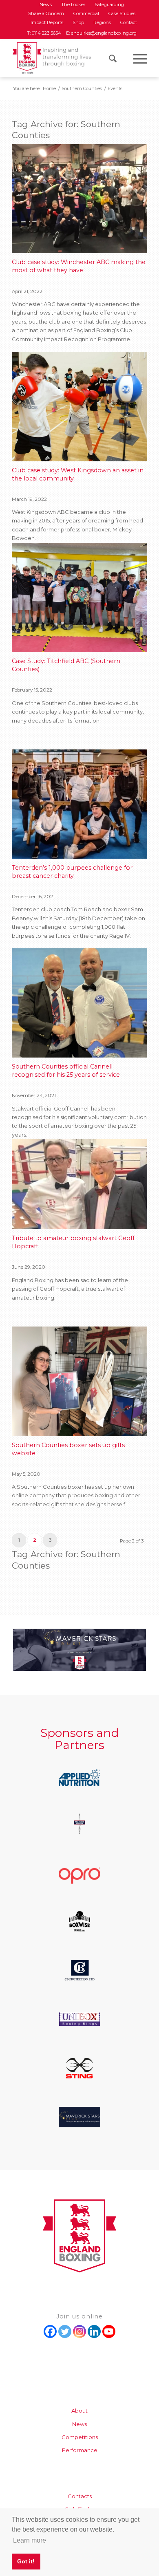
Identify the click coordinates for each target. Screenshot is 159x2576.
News (79, 2424)
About (79, 2411)
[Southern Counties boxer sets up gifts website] (79, 1381)
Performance (80, 2450)
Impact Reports (47, 22)
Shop (78, 22)
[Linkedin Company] (94, 2331)
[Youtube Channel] (109, 2331)
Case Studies (122, 13)
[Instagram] (79, 2331)
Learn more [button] (30, 2540)
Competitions (80, 2437)
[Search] (109, 59)
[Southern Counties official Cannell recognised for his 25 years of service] (79, 1003)
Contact (129, 22)
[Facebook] (50, 2331)
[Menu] (136, 59)
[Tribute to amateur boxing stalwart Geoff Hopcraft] (79, 1184)
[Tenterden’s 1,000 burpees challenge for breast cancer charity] (79, 804)
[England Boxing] (52, 57)
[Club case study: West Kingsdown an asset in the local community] (79, 406)
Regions (102, 22)
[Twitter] (65, 2331)
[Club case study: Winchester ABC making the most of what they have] (79, 199)
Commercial (86, 13)
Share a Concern (46, 13)
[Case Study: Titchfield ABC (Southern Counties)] (79, 597)
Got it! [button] (26, 2561)
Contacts (80, 2496)
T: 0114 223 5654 (45, 33)
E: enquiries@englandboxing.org (101, 33)
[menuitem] (46, 4)
